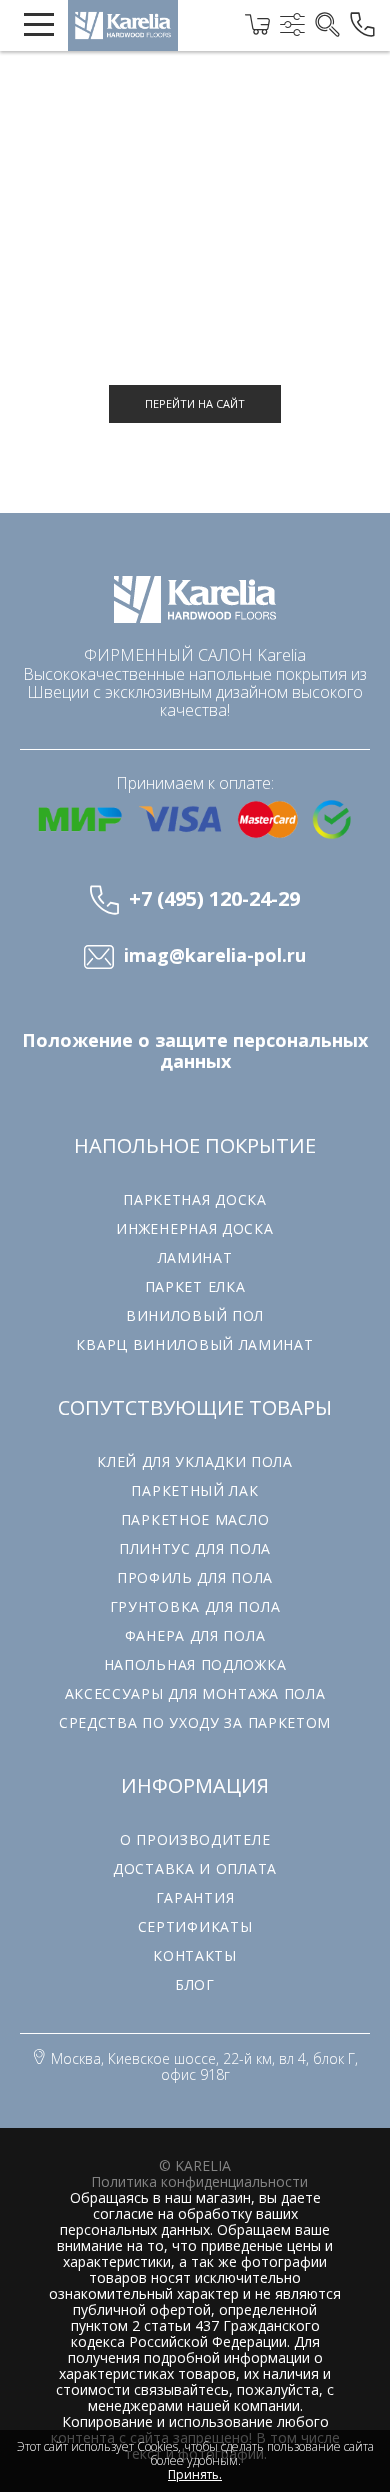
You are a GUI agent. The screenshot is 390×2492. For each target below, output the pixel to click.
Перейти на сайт (195, 403)
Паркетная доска (195, 1199)
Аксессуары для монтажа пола (195, 1693)
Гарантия (195, 1897)
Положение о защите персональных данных (195, 1051)
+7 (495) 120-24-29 (214, 898)
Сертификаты (195, 1926)
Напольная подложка (195, 1664)
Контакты (195, 1955)
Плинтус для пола (195, 1548)
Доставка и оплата (195, 1868)
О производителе (195, 1839)
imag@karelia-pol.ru (215, 956)
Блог (195, 1984)
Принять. (195, 2475)
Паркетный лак (194, 1490)
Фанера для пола (195, 1635)
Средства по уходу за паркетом (195, 1722)
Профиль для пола (195, 1577)
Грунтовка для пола (195, 1606)
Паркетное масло (195, 1519)
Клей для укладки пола (195, 1461)
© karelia (195, 2165)
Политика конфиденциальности (199, 2181)
